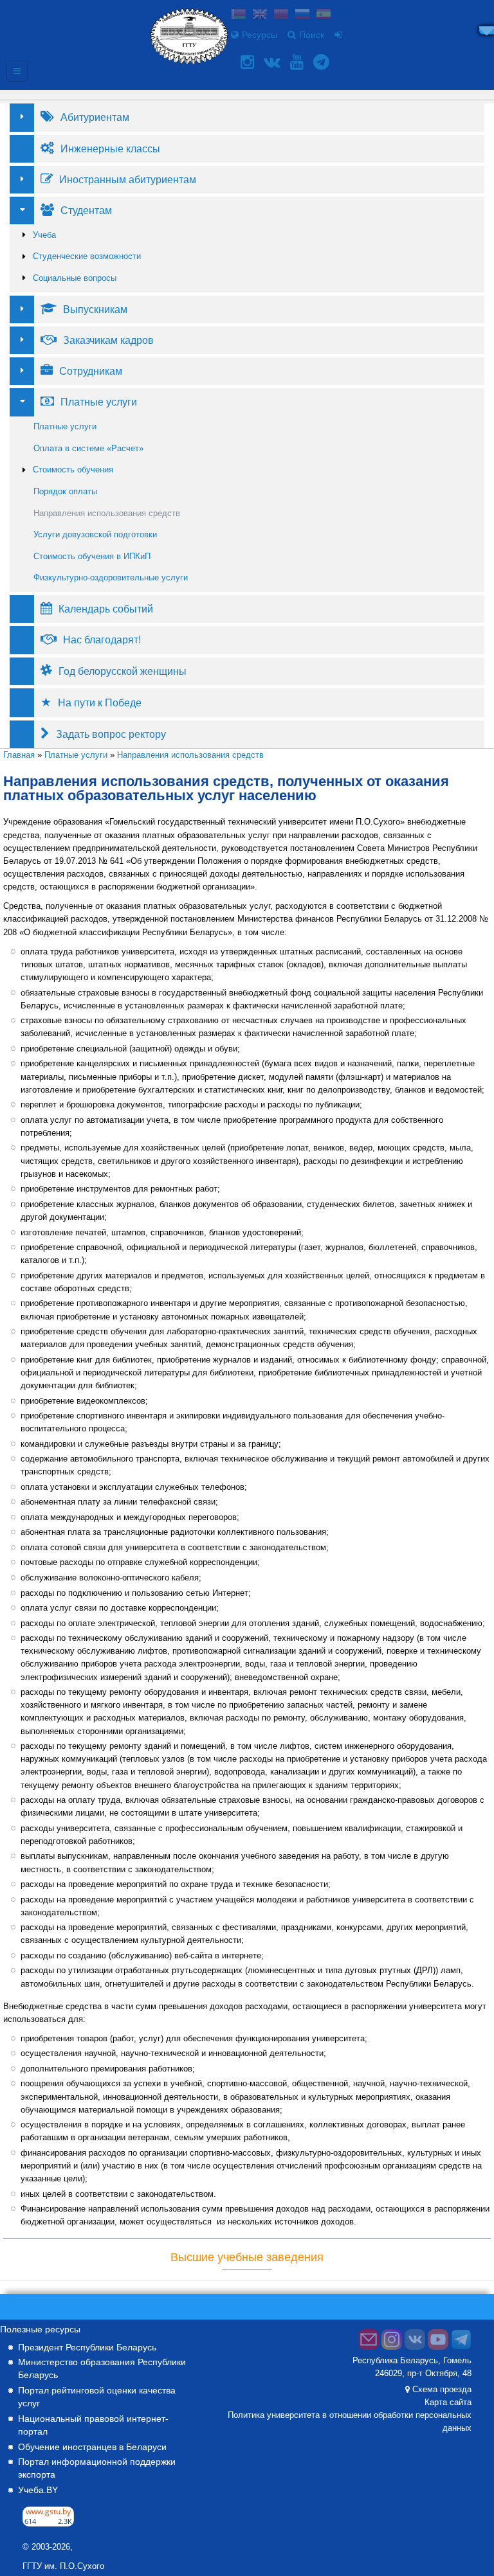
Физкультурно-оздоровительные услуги (111, 577)
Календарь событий (106, 609)
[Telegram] (323, 62)
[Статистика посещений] (48, 2523)
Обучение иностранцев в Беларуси (92, 2447)
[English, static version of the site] (260, 16)
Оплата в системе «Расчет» (88, 448)
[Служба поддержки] (369, 2347)
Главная (19, 755)
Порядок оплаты (65, 491)
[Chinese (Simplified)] (281, 16)
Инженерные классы (110, 148)
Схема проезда (442, 2390)
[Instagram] (249, 62)
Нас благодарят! (102, 640)
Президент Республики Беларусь (87, 2347)
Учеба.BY (38, 2490)
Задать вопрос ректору (111, 734)
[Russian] (302, 16)
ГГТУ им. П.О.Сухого (63, 2566)
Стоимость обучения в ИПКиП (92, 556)
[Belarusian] (239, 16)
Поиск (312, 35)
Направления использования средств (107, 513)
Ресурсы (260, 35)
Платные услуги (65, 426)
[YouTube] (298, 62)
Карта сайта (448, 2402)
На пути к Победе (100, 702)
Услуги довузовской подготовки (95, 534)
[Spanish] (324, 16)
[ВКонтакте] (274, 62)
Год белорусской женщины (123, 671)
